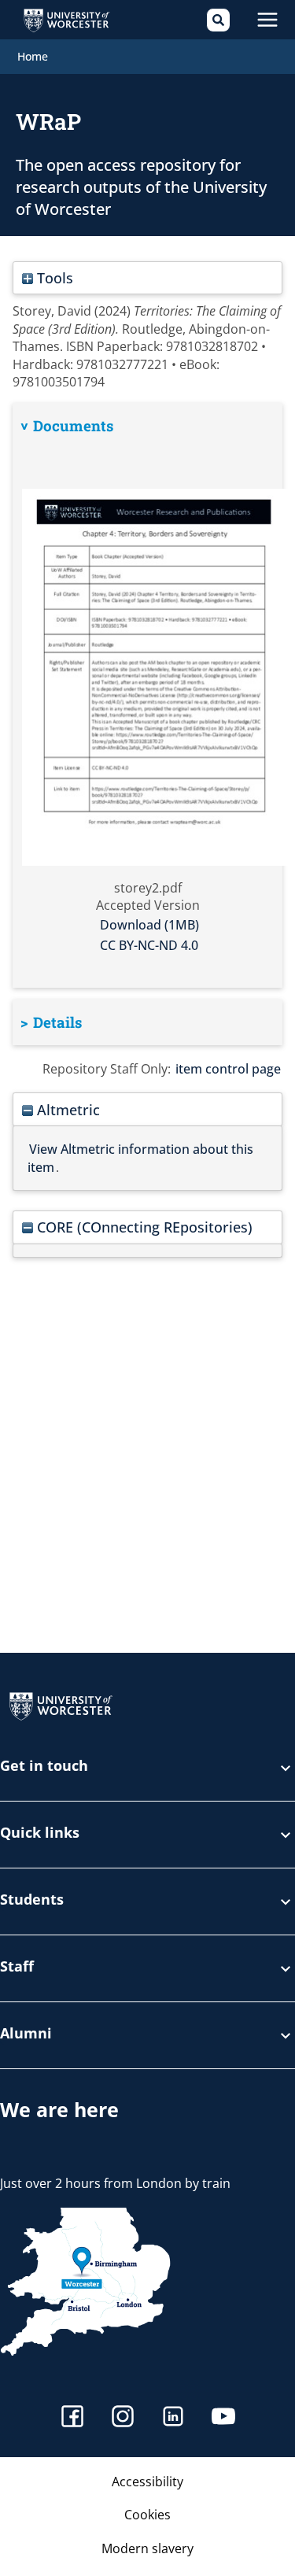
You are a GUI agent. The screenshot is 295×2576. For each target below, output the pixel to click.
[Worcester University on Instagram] (123, 2418)
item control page (228, 1069)
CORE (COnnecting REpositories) (143, 1227)
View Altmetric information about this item (140, 1158)
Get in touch (44, 1767)
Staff (17, 1967)
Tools (53, 277)
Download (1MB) (149, 925)
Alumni (26, 2034)
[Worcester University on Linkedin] (173, 2418)
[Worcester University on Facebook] (72, 2418)
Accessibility (147, 2482)
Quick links (40, 1833)
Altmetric (66, 1109)
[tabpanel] (147, 695)
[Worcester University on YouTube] (223, 2418)
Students (32, 1900)
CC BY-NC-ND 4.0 (149, 945)
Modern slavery (147, 2548)
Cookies (147, 2515)
